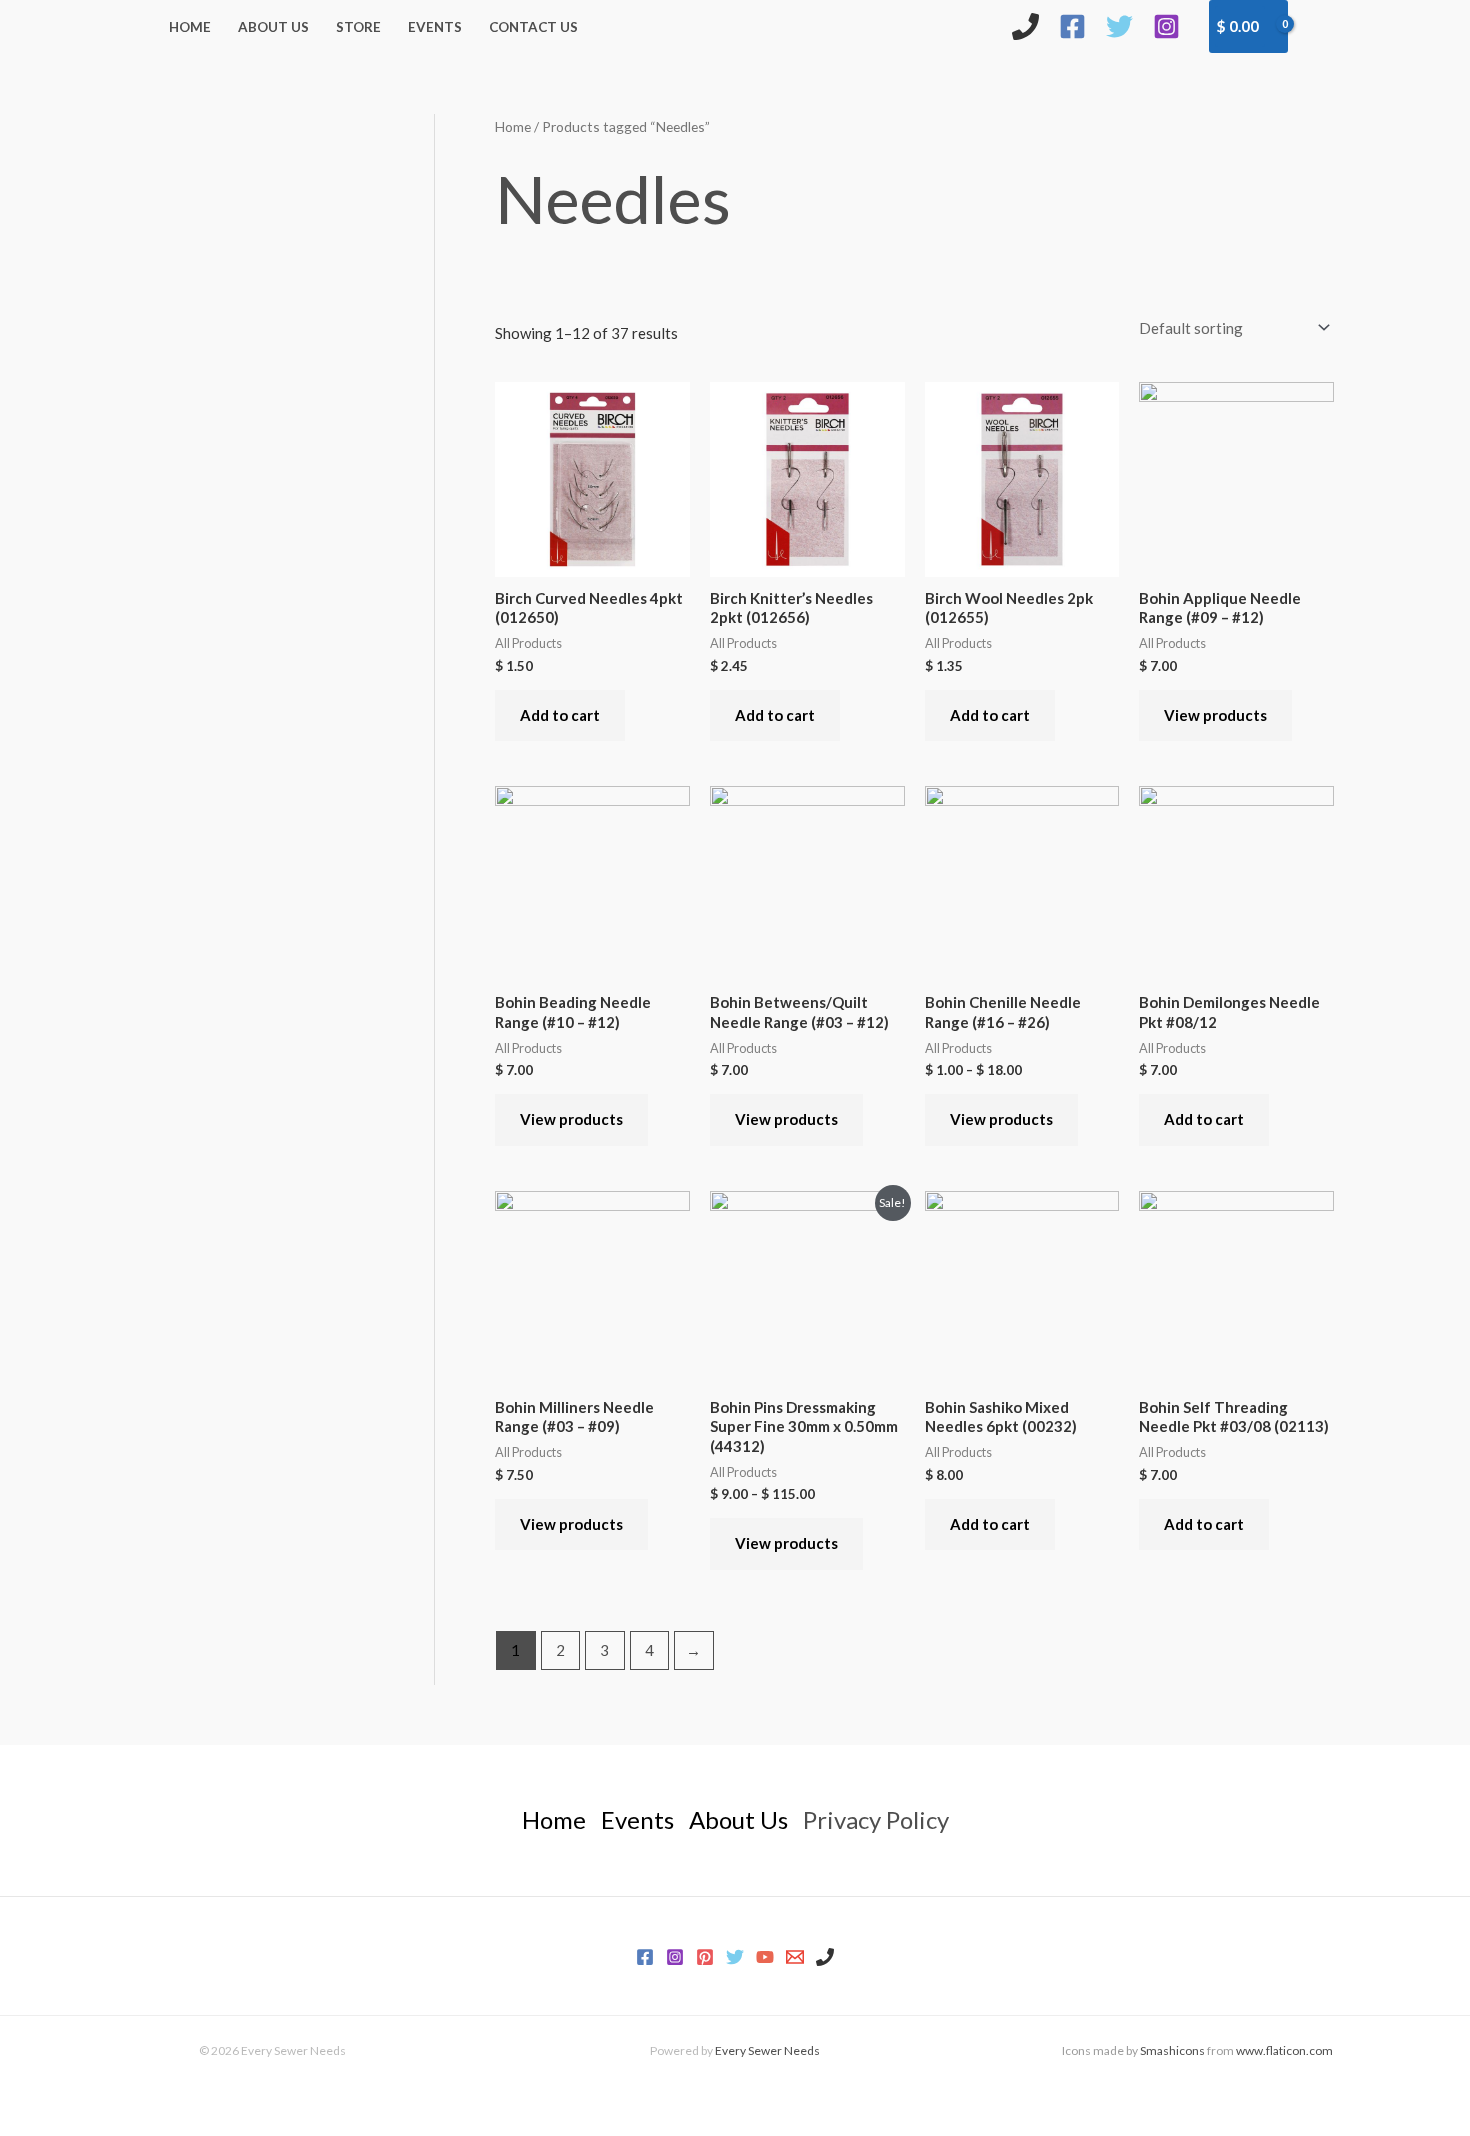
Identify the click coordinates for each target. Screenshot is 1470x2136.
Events (435, 27)
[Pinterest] (705, 1957)
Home (190, 27)
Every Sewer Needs (767, 2050)
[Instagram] (1166, 26)
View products (1215, 715)
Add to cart (560, 715)
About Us (273, 27)
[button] (1321, 26)
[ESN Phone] (1025, 26)
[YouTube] (765, 1957)
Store (358, 27)
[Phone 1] (825, 1957)
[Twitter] (1119, 26)
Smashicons (1172, 2050)
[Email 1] (795, 1957)
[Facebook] (1072, 26)
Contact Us (533, 27)
